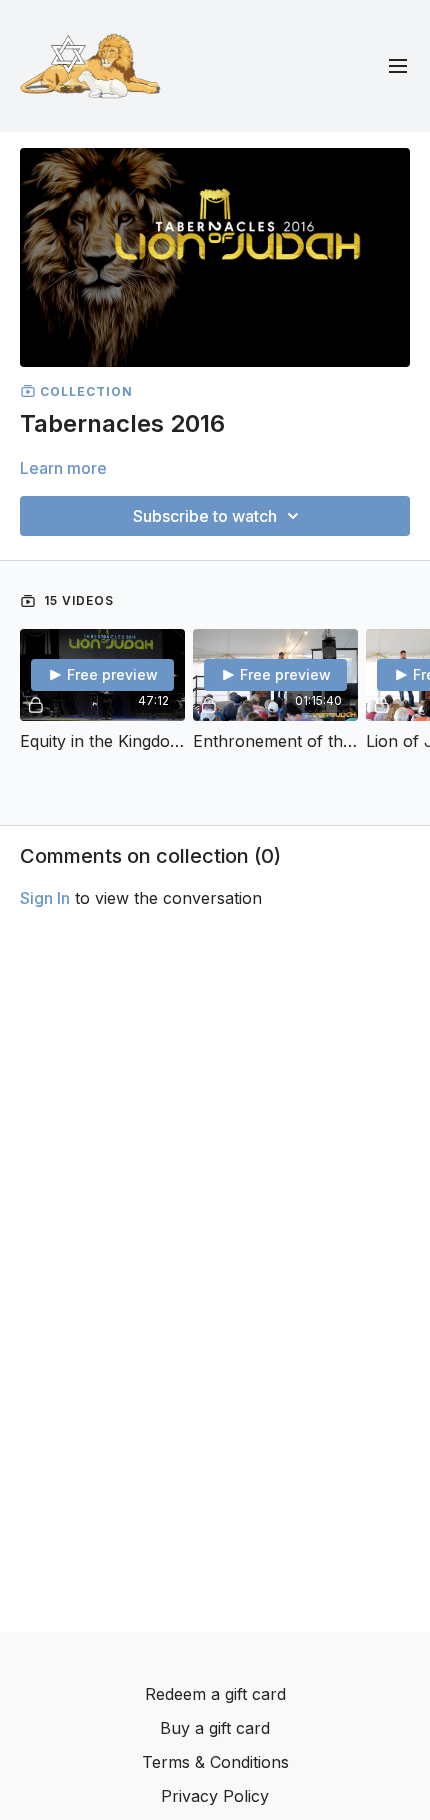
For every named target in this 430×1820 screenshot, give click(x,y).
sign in (45, 898)
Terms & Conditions (215, 1762)
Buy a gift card (215, 1728)
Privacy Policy (215, 1796)
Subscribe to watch (205, 516)
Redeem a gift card (215, 1694)
